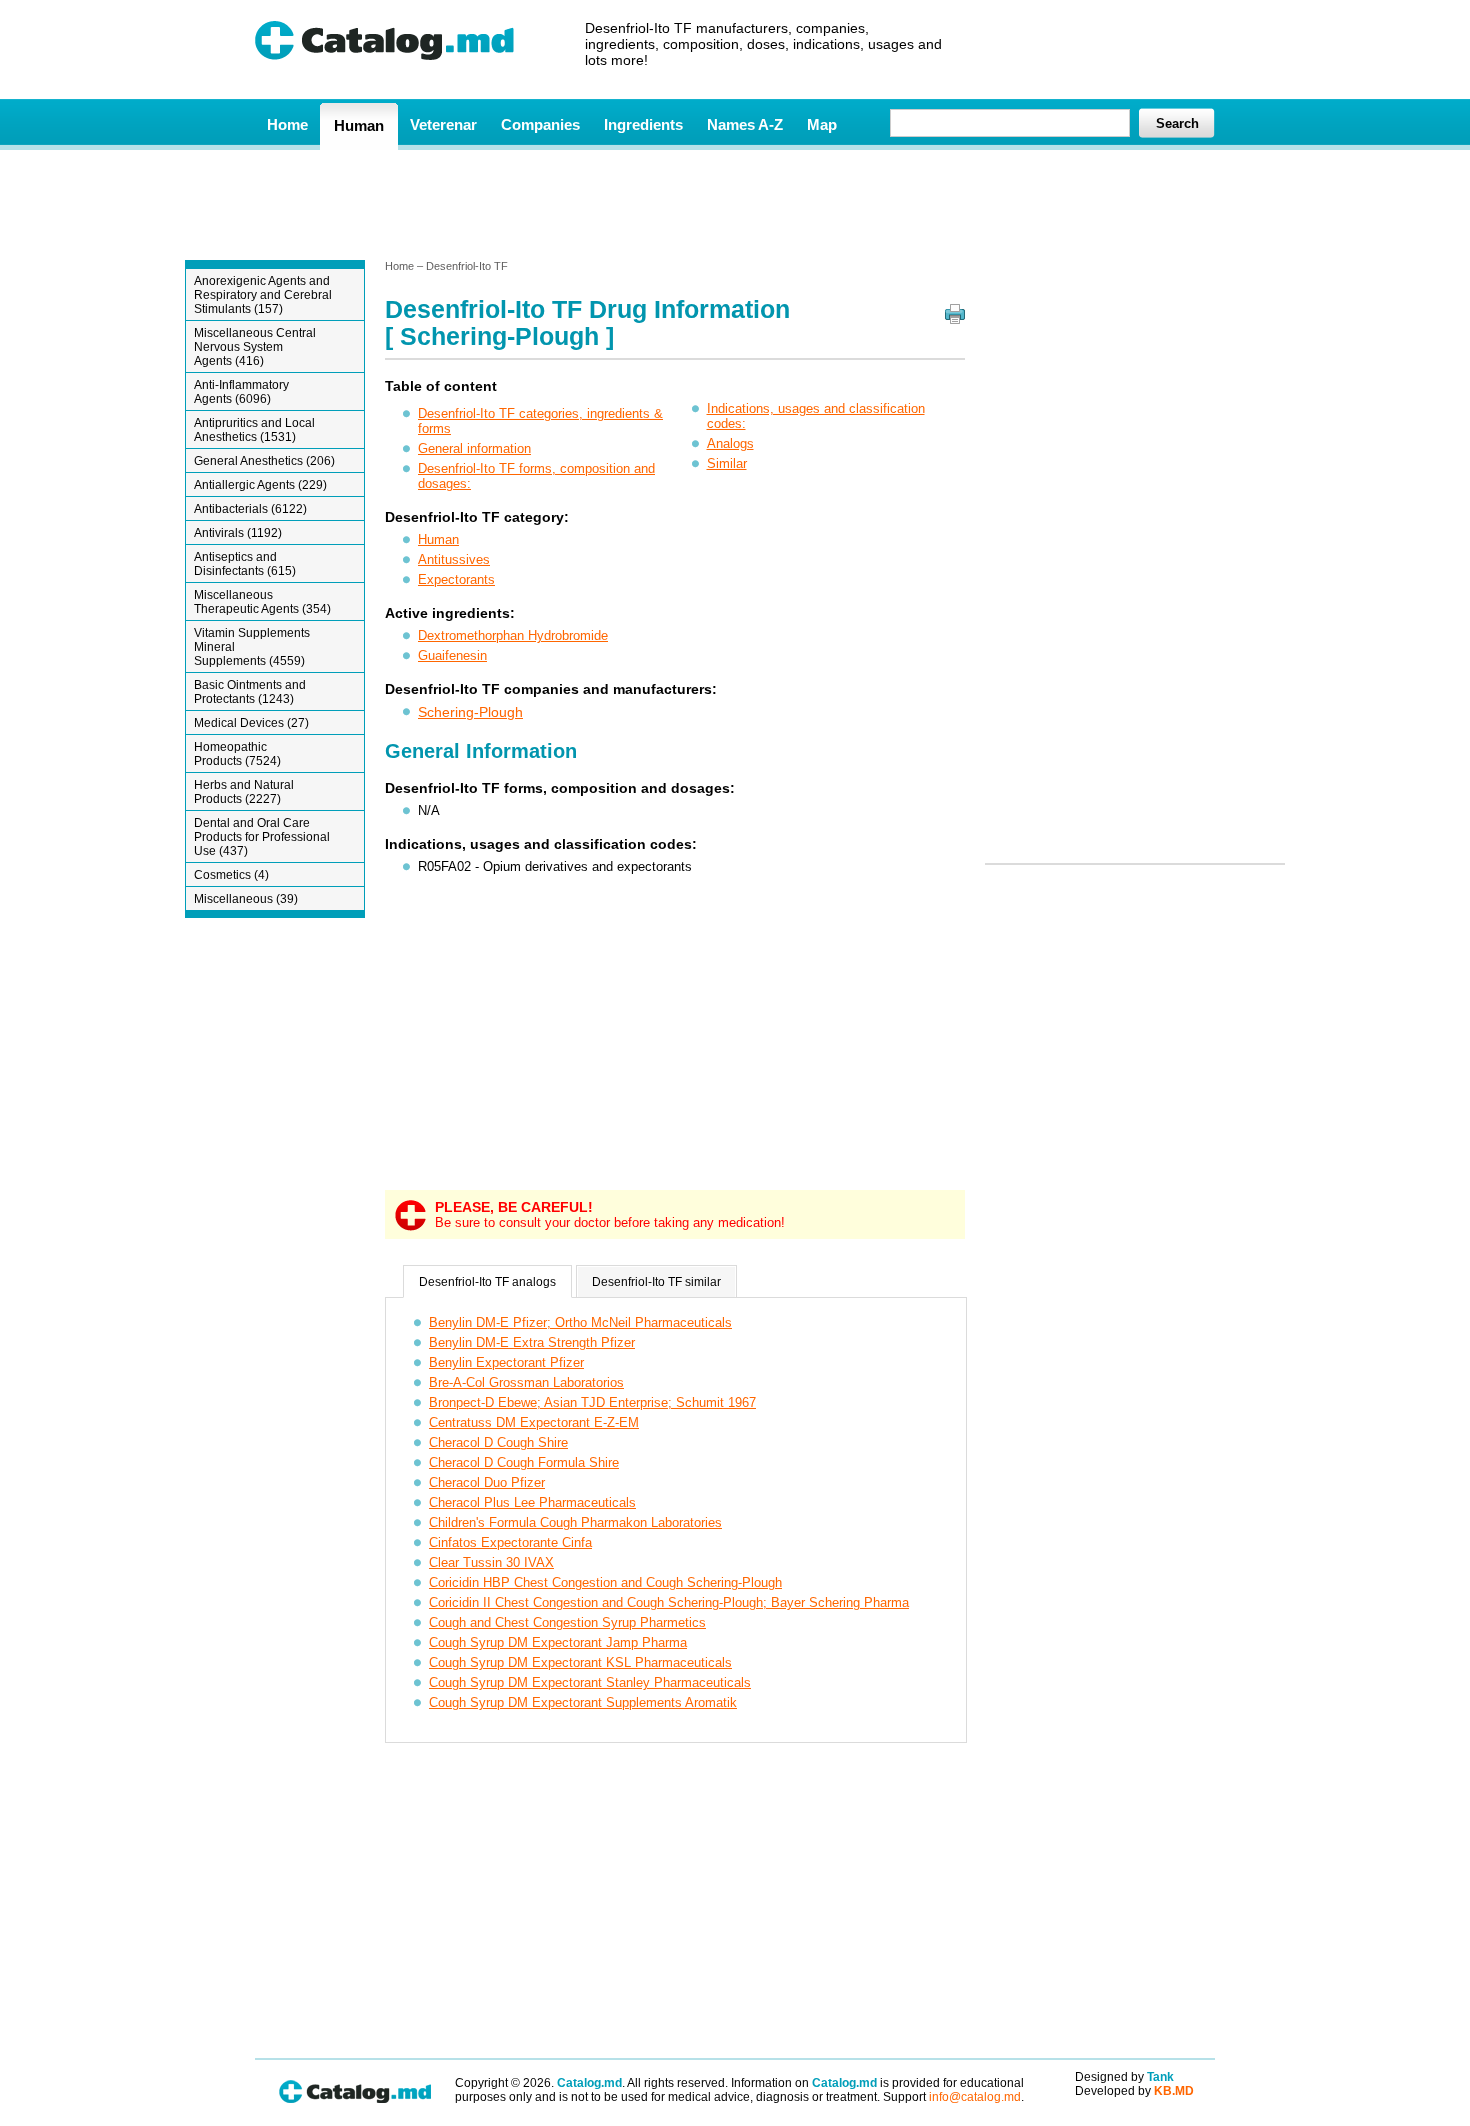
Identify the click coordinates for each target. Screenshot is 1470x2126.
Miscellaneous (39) (246, 899)
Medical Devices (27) (251, 723)
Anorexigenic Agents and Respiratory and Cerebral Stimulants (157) (263, 295)
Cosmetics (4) (231, 875)
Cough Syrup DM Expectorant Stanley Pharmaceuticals (590, 1682)
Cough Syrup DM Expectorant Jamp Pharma (558, 1642)
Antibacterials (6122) (250, 509)
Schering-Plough (470, 712)
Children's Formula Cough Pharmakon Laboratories (575, 1522)
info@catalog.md (975, 2097)
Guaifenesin (452, 655)
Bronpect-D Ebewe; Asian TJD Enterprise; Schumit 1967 (592, 1402)
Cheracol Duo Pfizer (487, 1482)
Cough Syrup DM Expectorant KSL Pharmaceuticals (580, 1662)
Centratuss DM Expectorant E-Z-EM (534, 1422)
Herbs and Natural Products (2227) (244, 792)
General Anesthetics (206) (264, 461)
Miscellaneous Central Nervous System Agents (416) (255, 347)
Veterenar (443, 124)
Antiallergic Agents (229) (260, 485)
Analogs (730, 443)
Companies (540, 124)
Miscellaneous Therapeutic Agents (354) (262, 602)
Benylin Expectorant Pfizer (506, 1362)
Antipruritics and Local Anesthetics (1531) (254, 430)
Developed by (1134, 2091)
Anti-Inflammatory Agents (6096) (241, 392)
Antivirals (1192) (238, 533)
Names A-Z (745, 124)
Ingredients (643, 124)
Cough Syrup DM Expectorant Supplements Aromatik (583, 1702)
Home (287, 124)
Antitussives (454, 559)
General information (474, 448)
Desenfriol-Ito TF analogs (487, 1282)
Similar (727, 463)
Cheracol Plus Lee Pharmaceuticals (532, 1502)
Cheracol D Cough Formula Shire (524, 1462)
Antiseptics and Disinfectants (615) (245, 564)
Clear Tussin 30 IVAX (491, 1562)
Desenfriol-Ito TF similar (656, 1282)
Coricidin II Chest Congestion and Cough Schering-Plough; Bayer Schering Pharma (669, 1602)
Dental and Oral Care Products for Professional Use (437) (262, 837)
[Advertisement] (734, 203)
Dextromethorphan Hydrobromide (513, 635)
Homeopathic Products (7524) (237, 754)
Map (822, 124)
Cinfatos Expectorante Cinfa (510, 1542)
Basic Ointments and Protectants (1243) (250, 692)
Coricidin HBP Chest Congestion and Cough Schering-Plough (605, 1582)
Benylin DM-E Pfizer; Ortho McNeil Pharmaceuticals (580, 1322)
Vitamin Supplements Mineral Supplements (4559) (252, 647)
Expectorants (456, 579)
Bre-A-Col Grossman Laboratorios (526, 1382)
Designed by (1124, 2077)
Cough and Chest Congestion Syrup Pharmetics (567, 1622)
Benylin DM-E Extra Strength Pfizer (532, 1342)
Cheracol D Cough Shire (498, 1442)
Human (359, 125)
